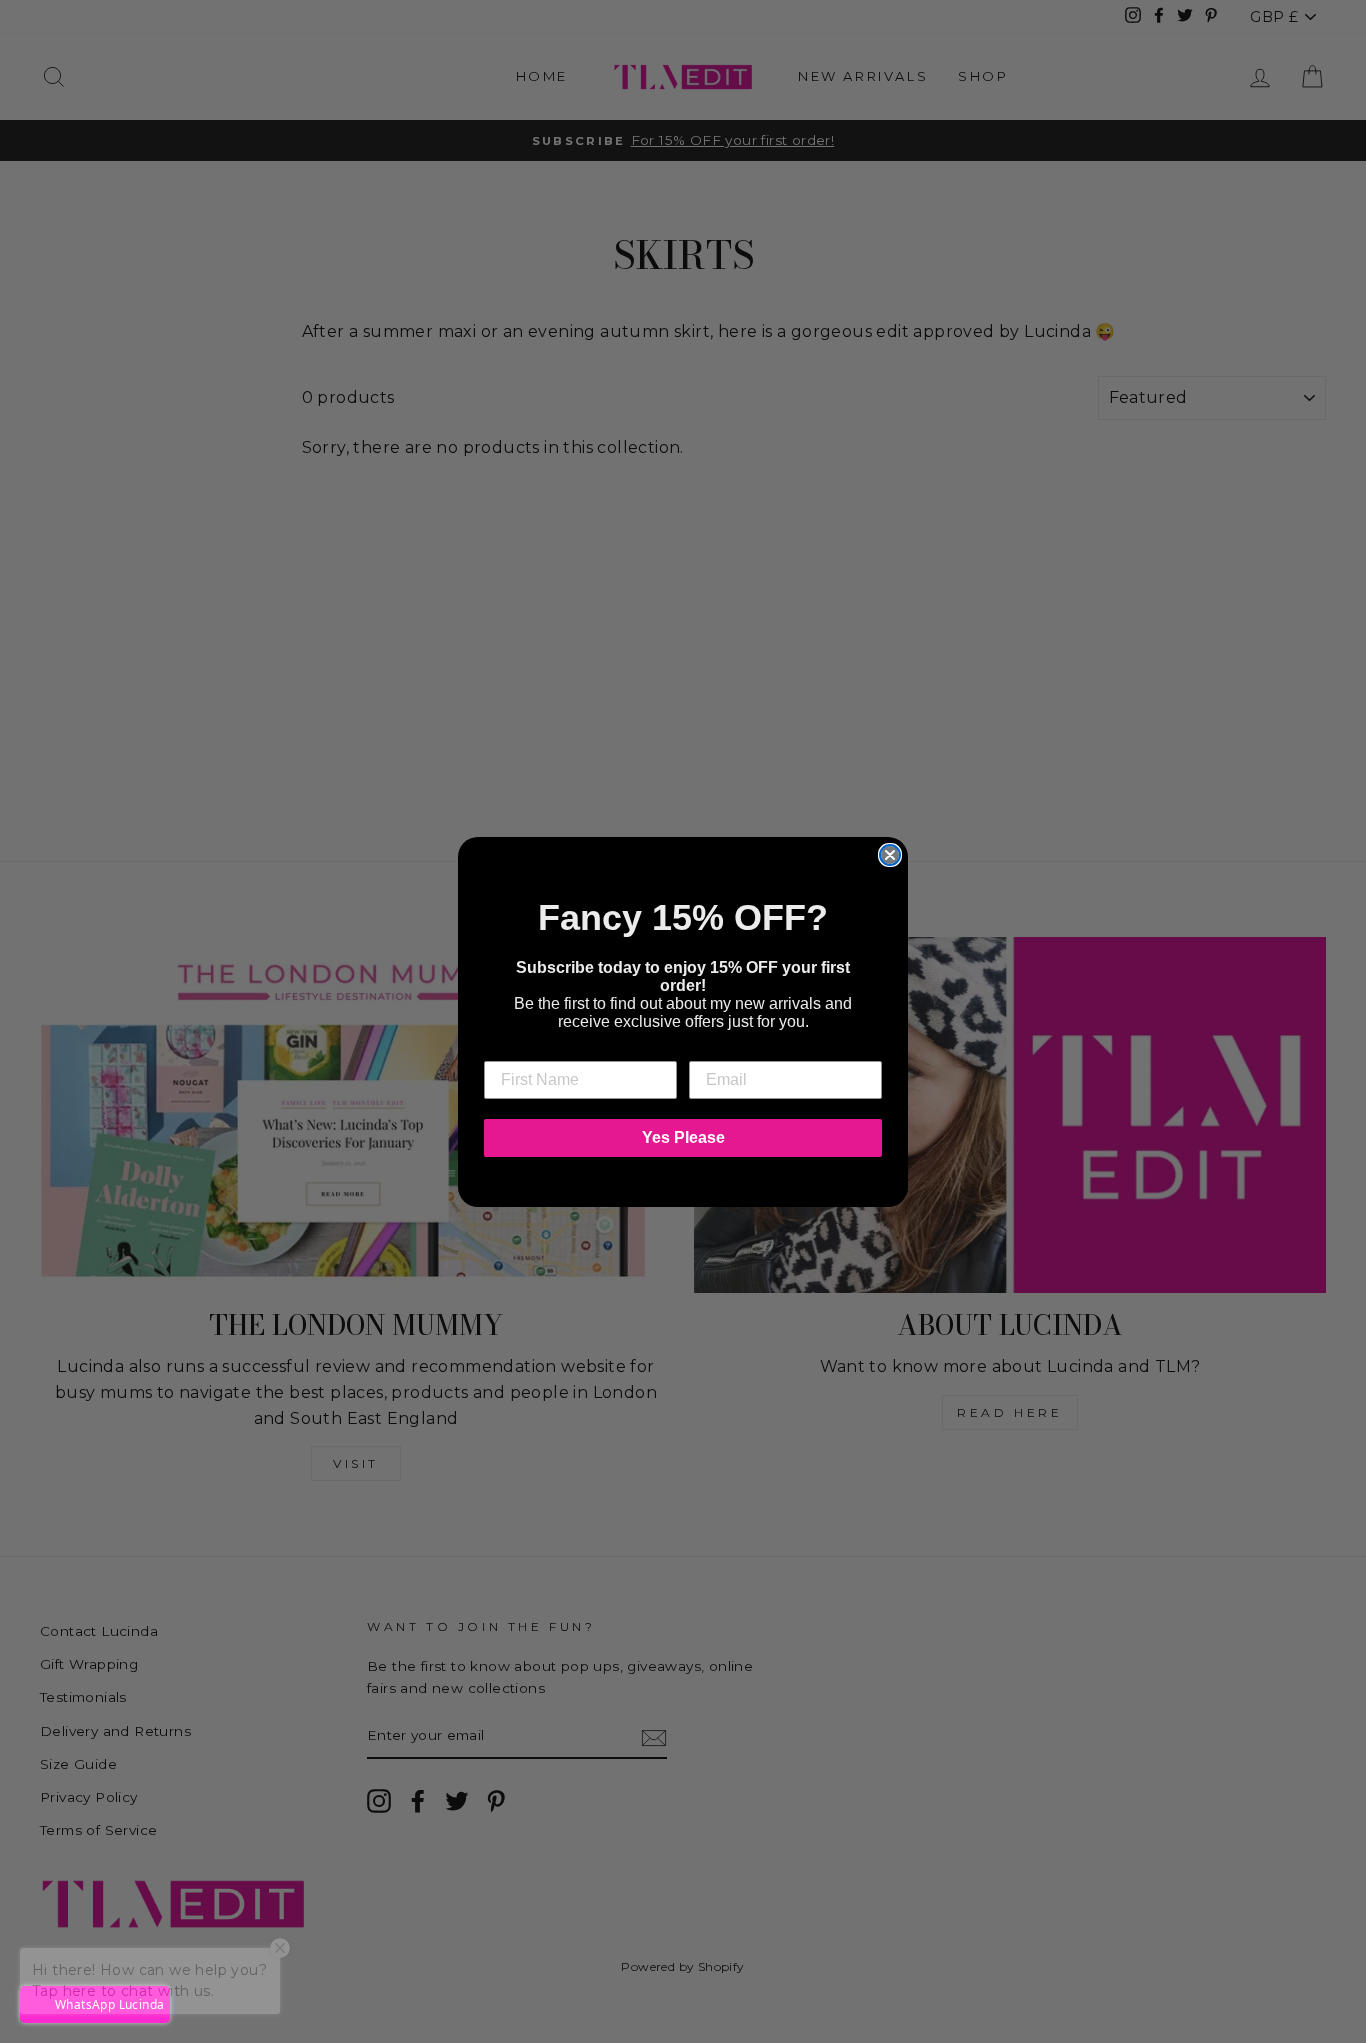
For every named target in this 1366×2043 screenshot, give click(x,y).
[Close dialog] (890, 855)
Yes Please (683, 1137)
